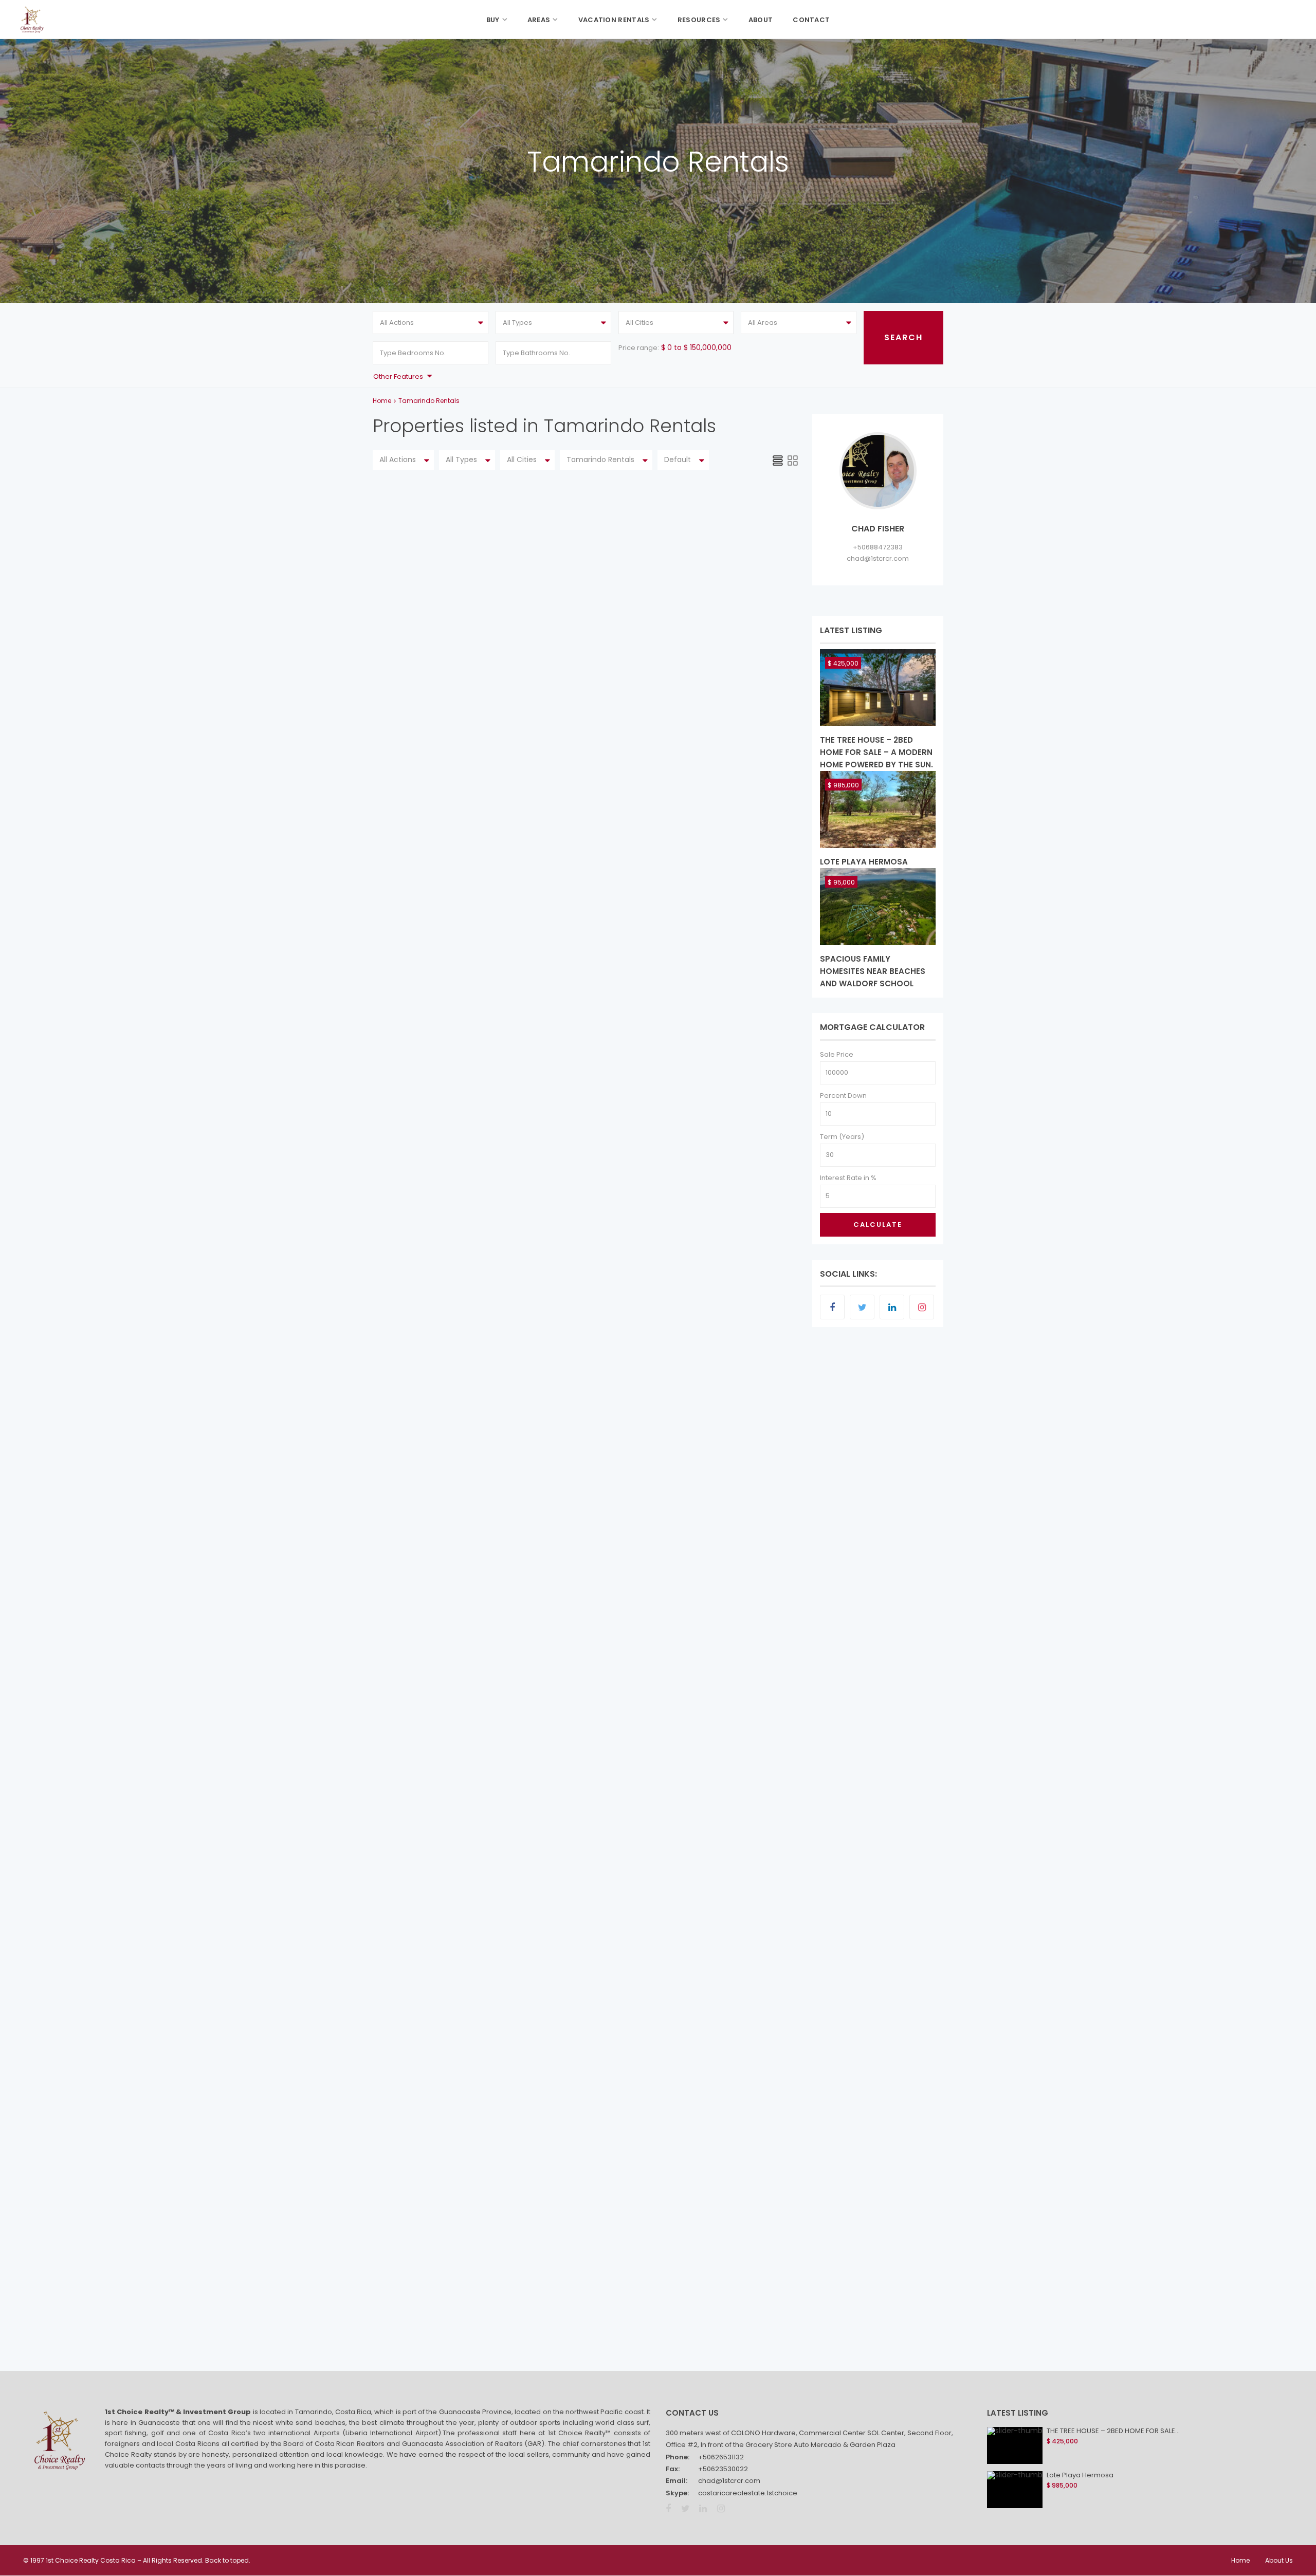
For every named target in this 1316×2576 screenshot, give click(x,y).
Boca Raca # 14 (593, 1128)
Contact (811, 20)
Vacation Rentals (614, 20)
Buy (493, 20)
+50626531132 (721, 2457)
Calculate (878, 1225)
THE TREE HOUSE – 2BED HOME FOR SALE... (1113, 2431)
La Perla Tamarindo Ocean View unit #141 (661, 552)
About (761, 20)
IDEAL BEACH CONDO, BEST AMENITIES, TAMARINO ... (644, 1874)
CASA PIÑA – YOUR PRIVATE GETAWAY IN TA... (662, 2053)
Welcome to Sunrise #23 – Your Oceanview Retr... (667, 750)
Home (382, 401)
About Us (1279, 2560)
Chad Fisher (596, 621)
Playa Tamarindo (609, 1337)
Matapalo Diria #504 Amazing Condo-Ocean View (655, 1689)
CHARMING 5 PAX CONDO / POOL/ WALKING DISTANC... (657, 1319)
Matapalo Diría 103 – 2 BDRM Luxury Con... (662, 936)
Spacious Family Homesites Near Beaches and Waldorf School (873, 971)
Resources (699, 20)
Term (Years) (842, 1137)
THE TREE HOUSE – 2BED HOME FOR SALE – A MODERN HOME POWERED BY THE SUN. (876, 752)
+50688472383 (878, 547)
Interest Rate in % (848, 1178)
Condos (564, 1337)
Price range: (639, 348)
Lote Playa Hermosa (864, 862)
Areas (539, 20)
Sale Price (837, 1054)
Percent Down (843, 1096)
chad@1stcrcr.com (878, 558)
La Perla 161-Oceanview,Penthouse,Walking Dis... (667, 2244)
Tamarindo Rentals (583, 565)
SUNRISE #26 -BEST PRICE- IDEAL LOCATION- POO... (660, 1504)
